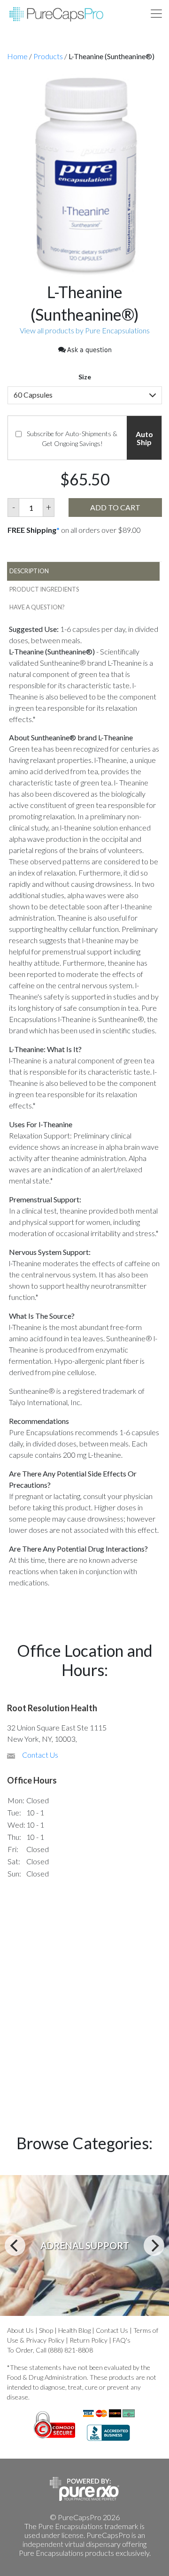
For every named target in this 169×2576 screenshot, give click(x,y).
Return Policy (88, 2340)
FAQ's (122, 2340)
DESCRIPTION (29, 571)
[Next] (154, 2245)
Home (17, 56)
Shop (46, 2330)
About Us (20, 2330)
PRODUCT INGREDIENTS (44, 589)
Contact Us (40, 1755)
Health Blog (74, 2330)
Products (48, 56)
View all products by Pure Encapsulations (85, 330)
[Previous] (15, 2245)
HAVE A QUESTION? (37, 607)
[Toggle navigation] (156, 14)
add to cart (115, 507)
